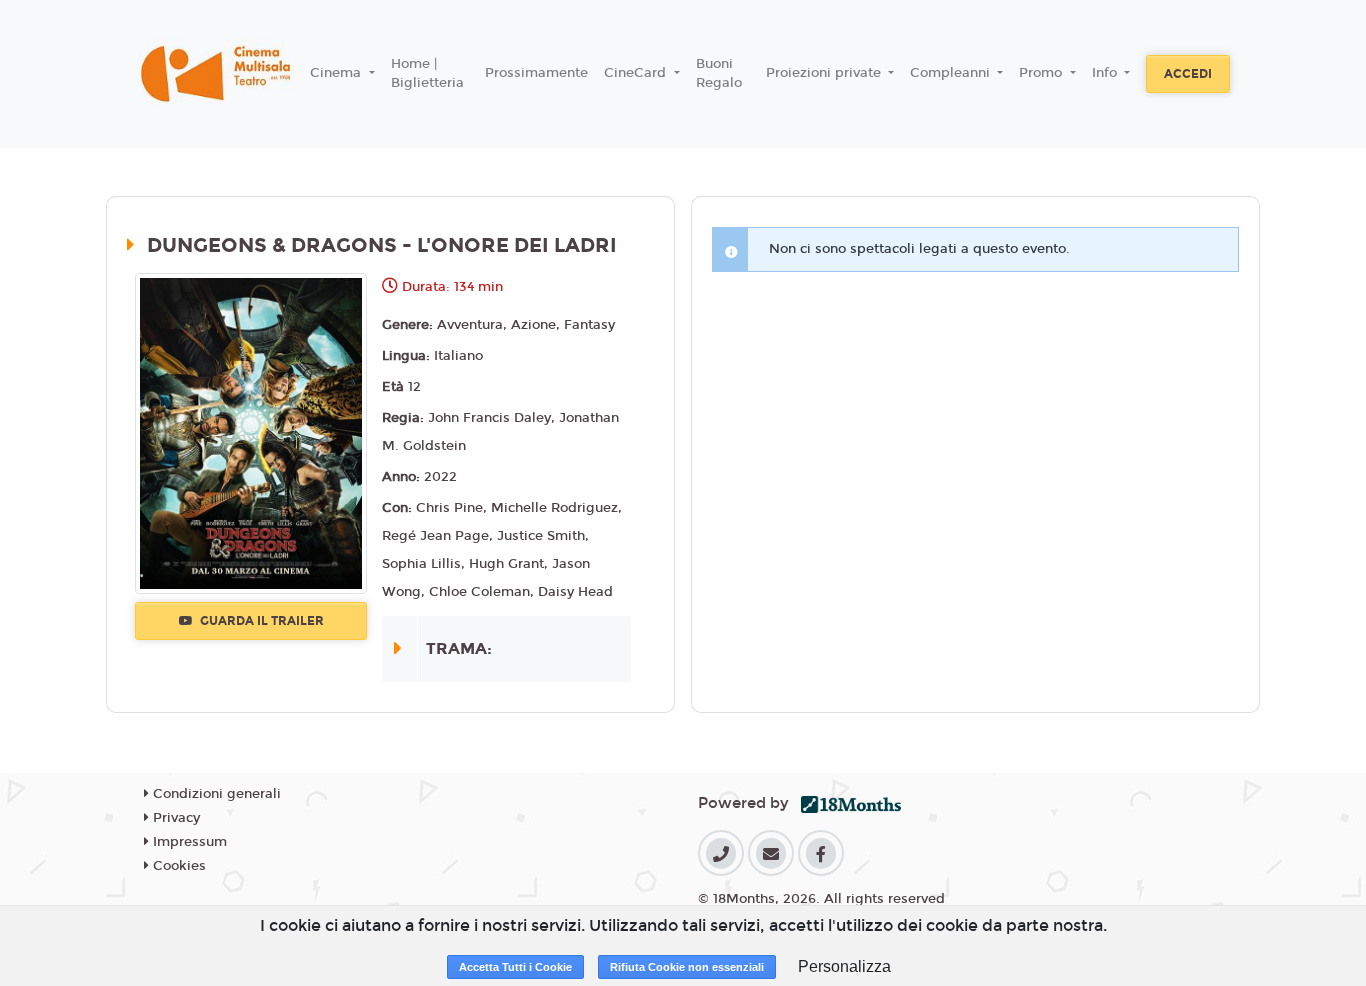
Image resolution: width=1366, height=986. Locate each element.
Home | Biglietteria (427, 74)
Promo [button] (1042, 73)
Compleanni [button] (952, 73)
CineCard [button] (637, 73)
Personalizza (844, 966)
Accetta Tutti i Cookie (515, 967)
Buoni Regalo (719, 74)
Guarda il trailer (260, 621)
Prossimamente (536, 73)
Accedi (1188, 74)
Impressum (188, 842)
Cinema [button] (337, 73)
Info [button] (1106, 73)
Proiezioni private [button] (825, 73)
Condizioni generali (215, 794)
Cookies (177, 866)
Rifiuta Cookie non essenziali (687, 967)
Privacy (174, 818)
